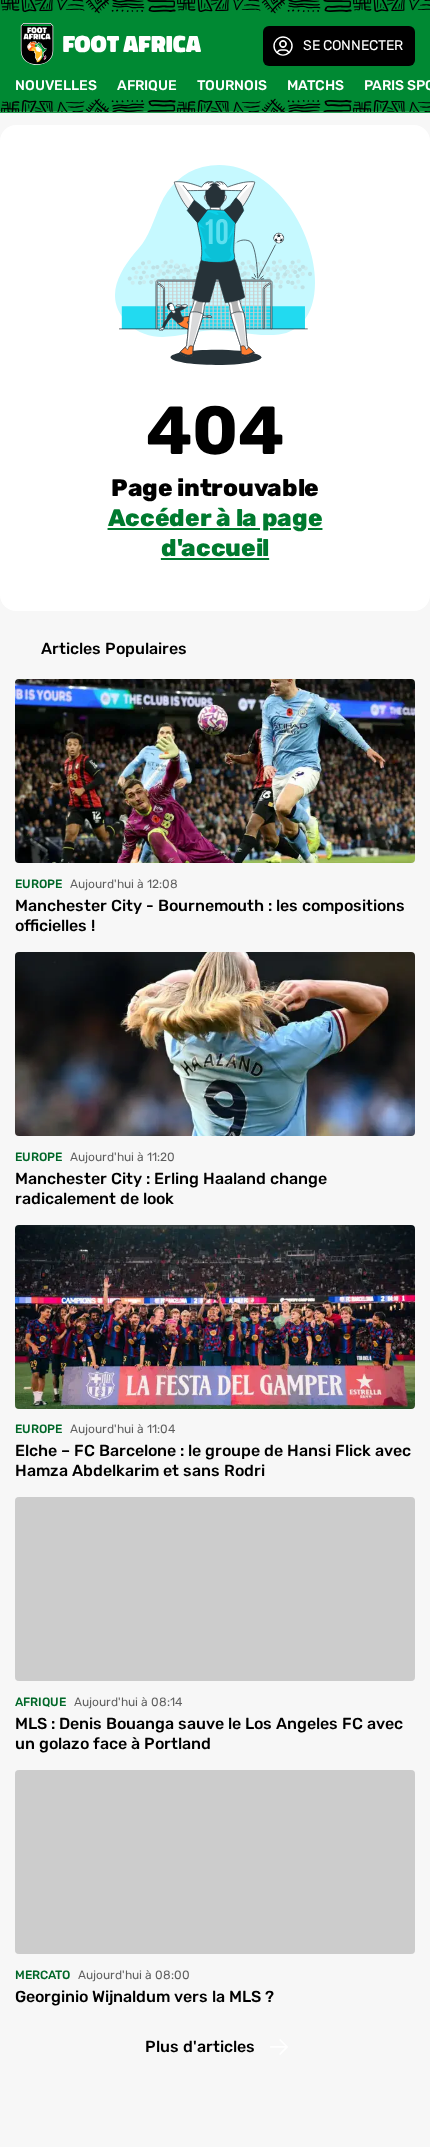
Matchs (315, 85)
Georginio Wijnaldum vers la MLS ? (144, 1996)
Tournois (232, 85)
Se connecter (353, 45)
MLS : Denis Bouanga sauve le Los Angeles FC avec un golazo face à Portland (209, 1733)
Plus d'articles (200, 2046)
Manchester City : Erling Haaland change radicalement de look (171, 1188)
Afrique (147, 85)
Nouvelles (56, 85)
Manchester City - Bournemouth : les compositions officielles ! (210, 915)
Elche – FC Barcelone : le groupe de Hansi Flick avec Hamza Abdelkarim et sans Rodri (213, 1460)
